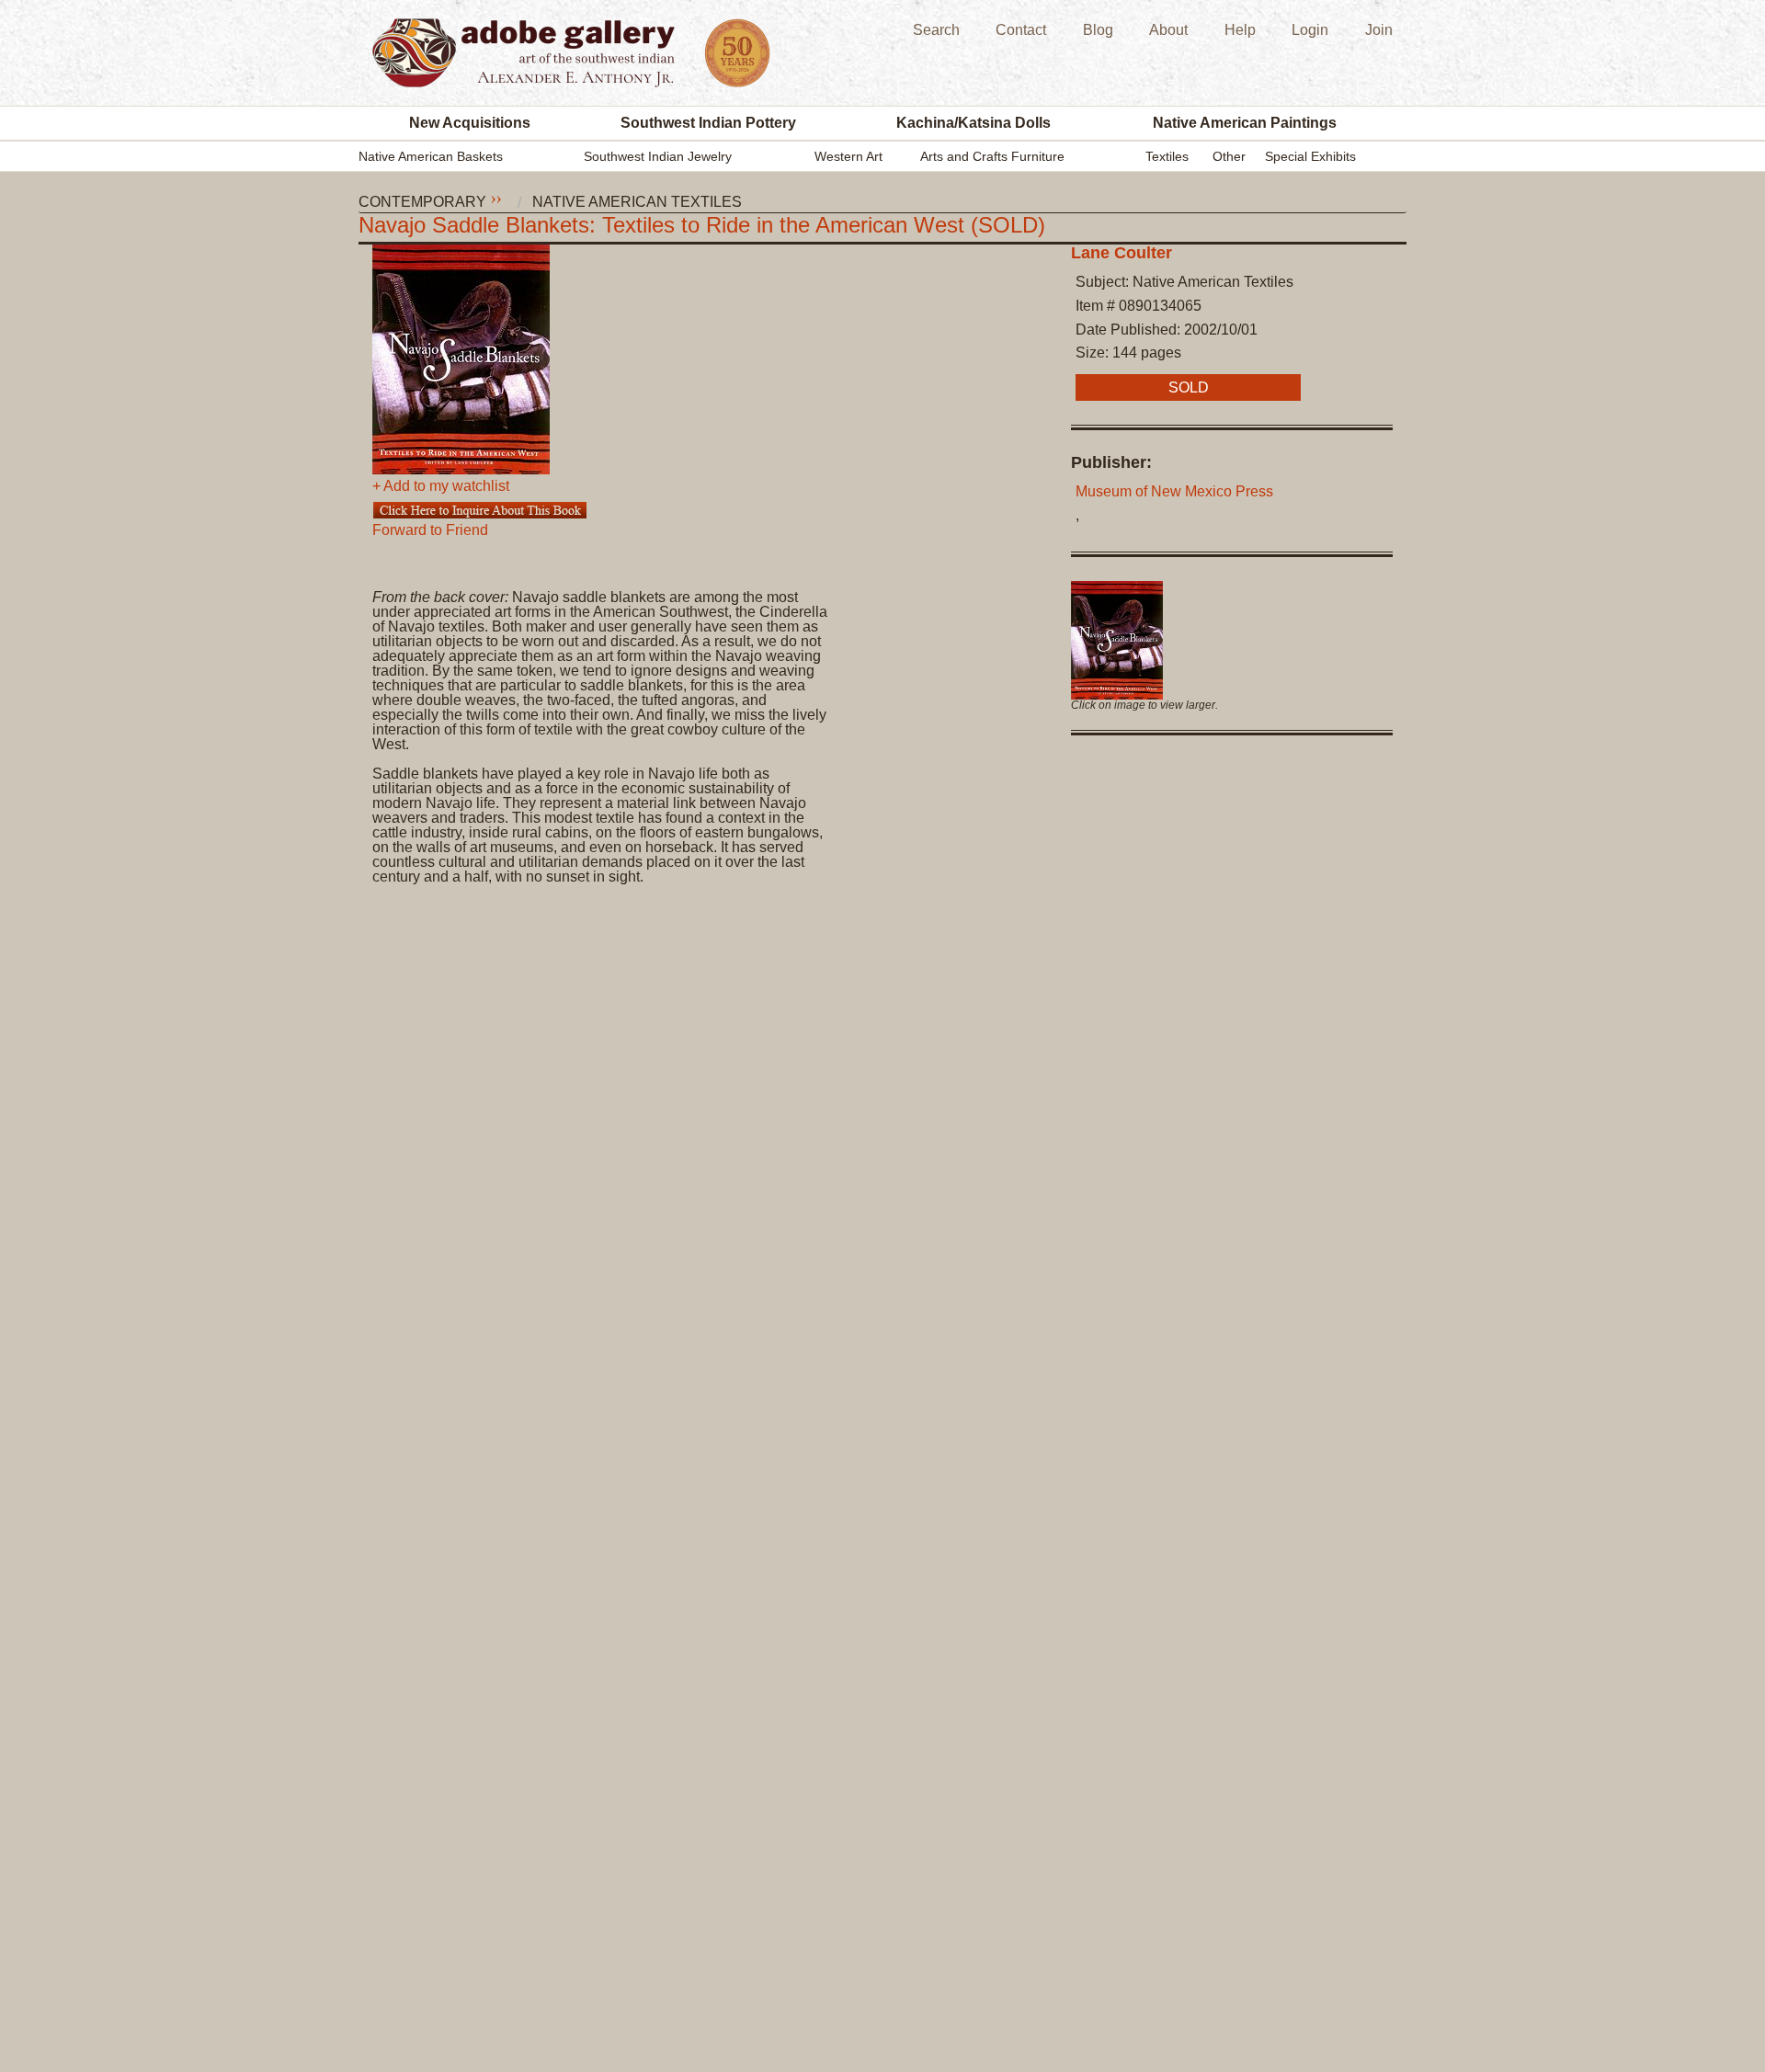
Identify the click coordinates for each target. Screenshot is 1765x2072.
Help (1240, 30)
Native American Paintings (1245, 123)
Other (1229, 156)
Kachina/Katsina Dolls (974, 123)
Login (1310, 30)
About (1168, 30)
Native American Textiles (637, 202)
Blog (1098, 30)
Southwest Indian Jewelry (658, 156)
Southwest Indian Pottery (708, 123)
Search (936, 30)
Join (1379, 30)
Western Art (848, 156)
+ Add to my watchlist (441, 486)
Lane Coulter (1122, 253)
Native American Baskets (431, 156)
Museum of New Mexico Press (1174, 491)
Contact (1021, 30)
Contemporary (422, 202)
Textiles (1167, 156)
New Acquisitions (470, 123)
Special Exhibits (1310, 156)
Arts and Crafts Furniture (992, 156)
